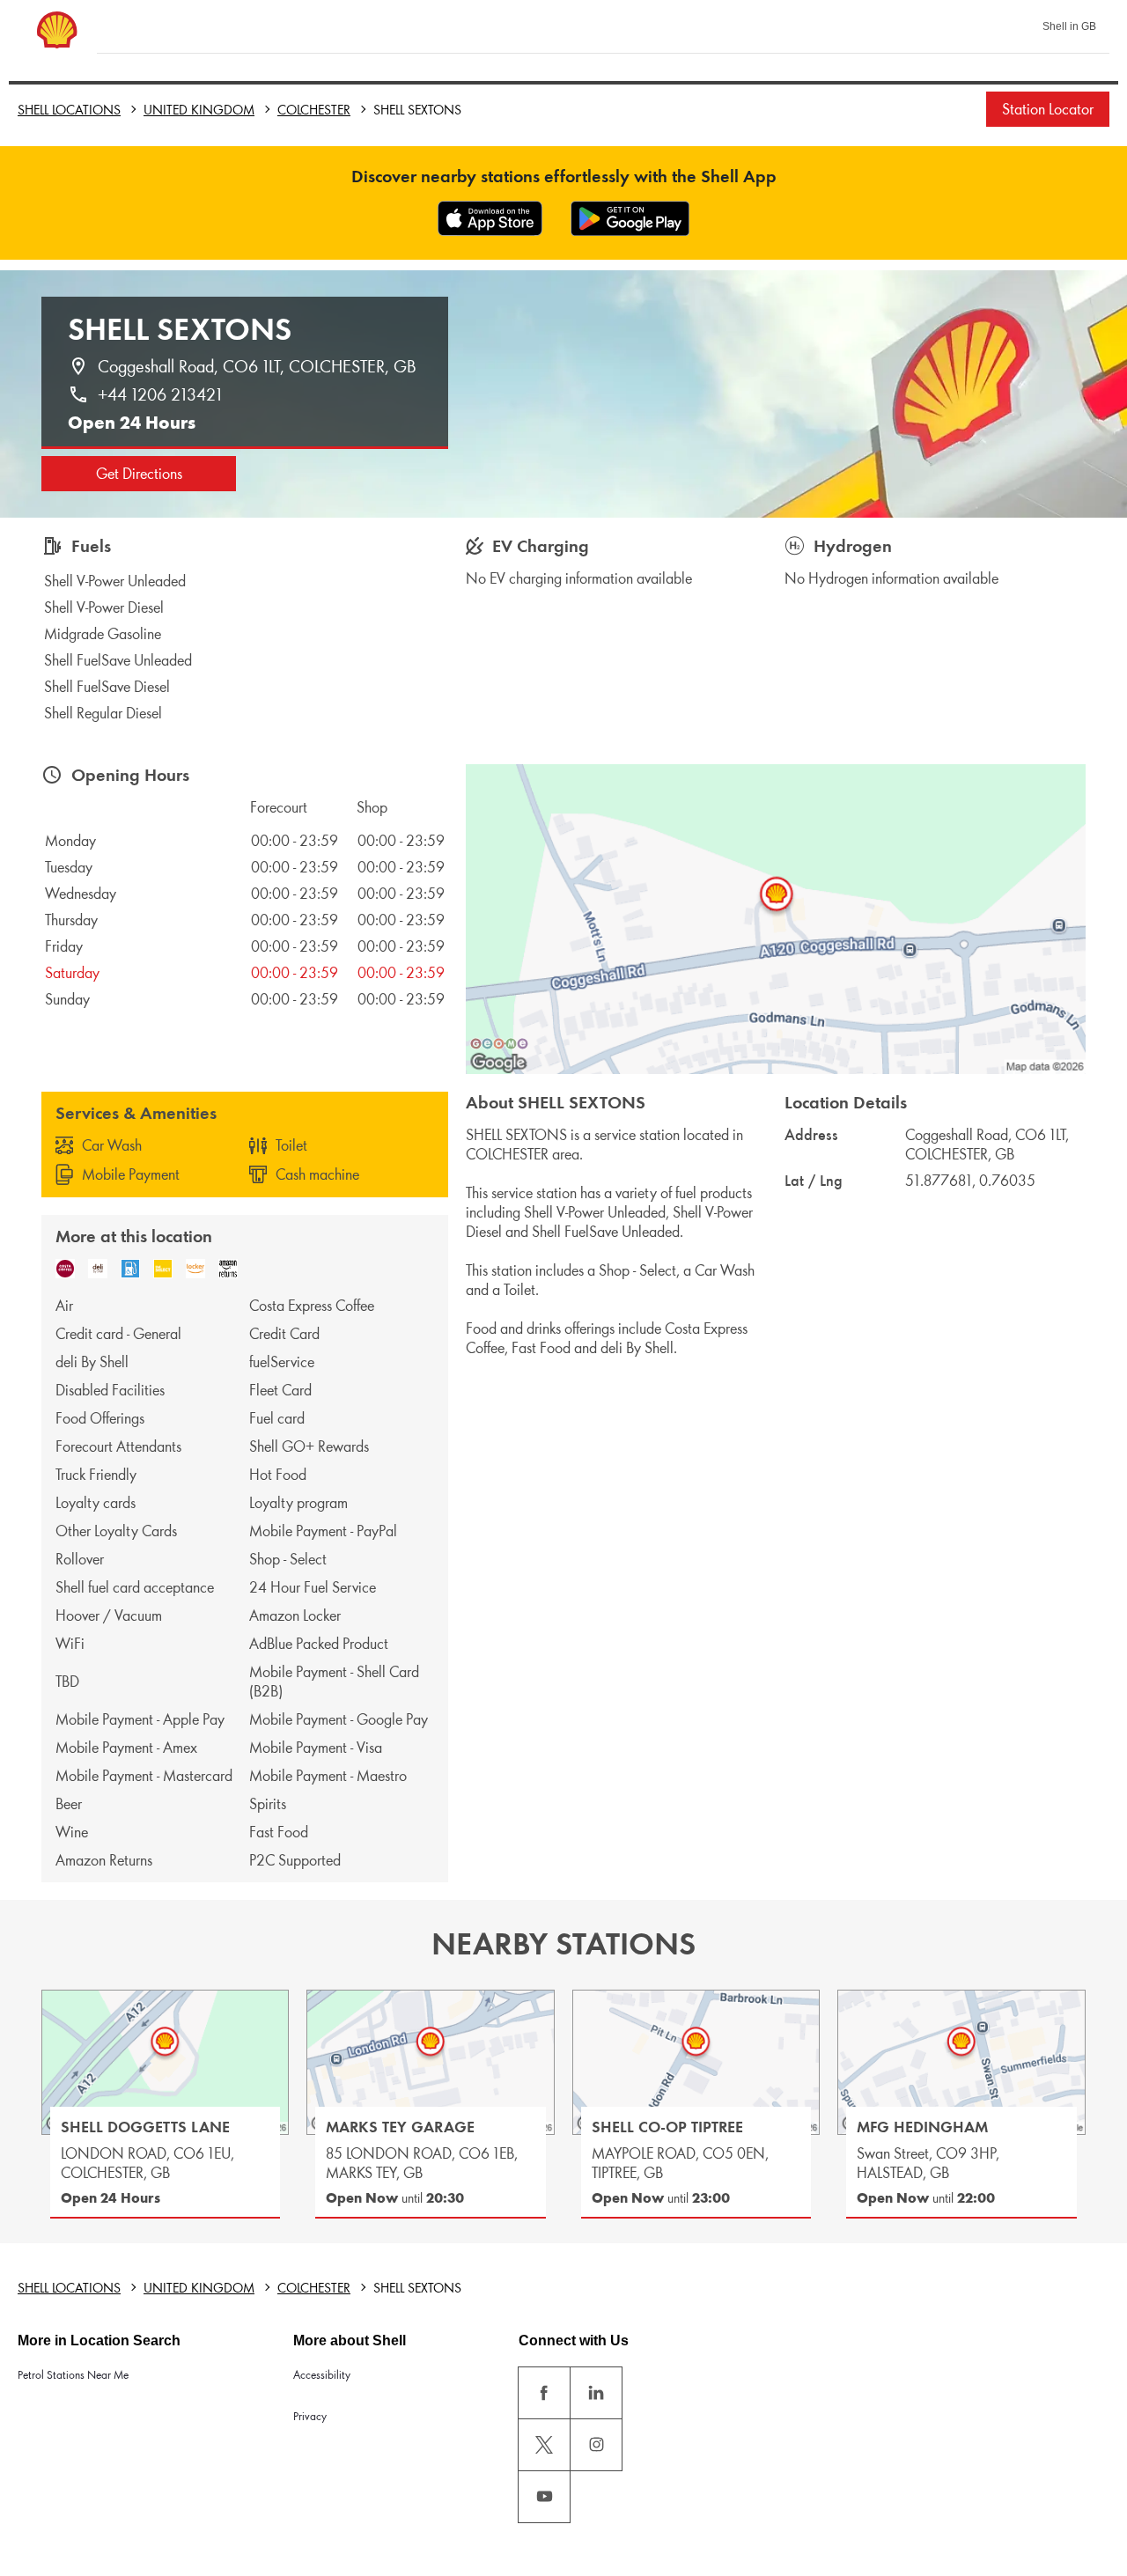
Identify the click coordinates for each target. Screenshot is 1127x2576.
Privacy (310, 2416)
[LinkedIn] (596, 2393)
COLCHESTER (314, 110)
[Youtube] (544, 2497)
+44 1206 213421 (160, 394)
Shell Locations (69, 110)
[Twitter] (544, 2445)
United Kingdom (199, 110)
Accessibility (322, 2375)
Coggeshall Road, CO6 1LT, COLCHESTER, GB (257, 366)
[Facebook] (544, 2393)
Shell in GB (1069, 26)
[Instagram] (596, 2445)
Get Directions (139, 474)
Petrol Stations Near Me (73, 2375)
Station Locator (1048, 109)
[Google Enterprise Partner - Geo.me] (499, 1043)
